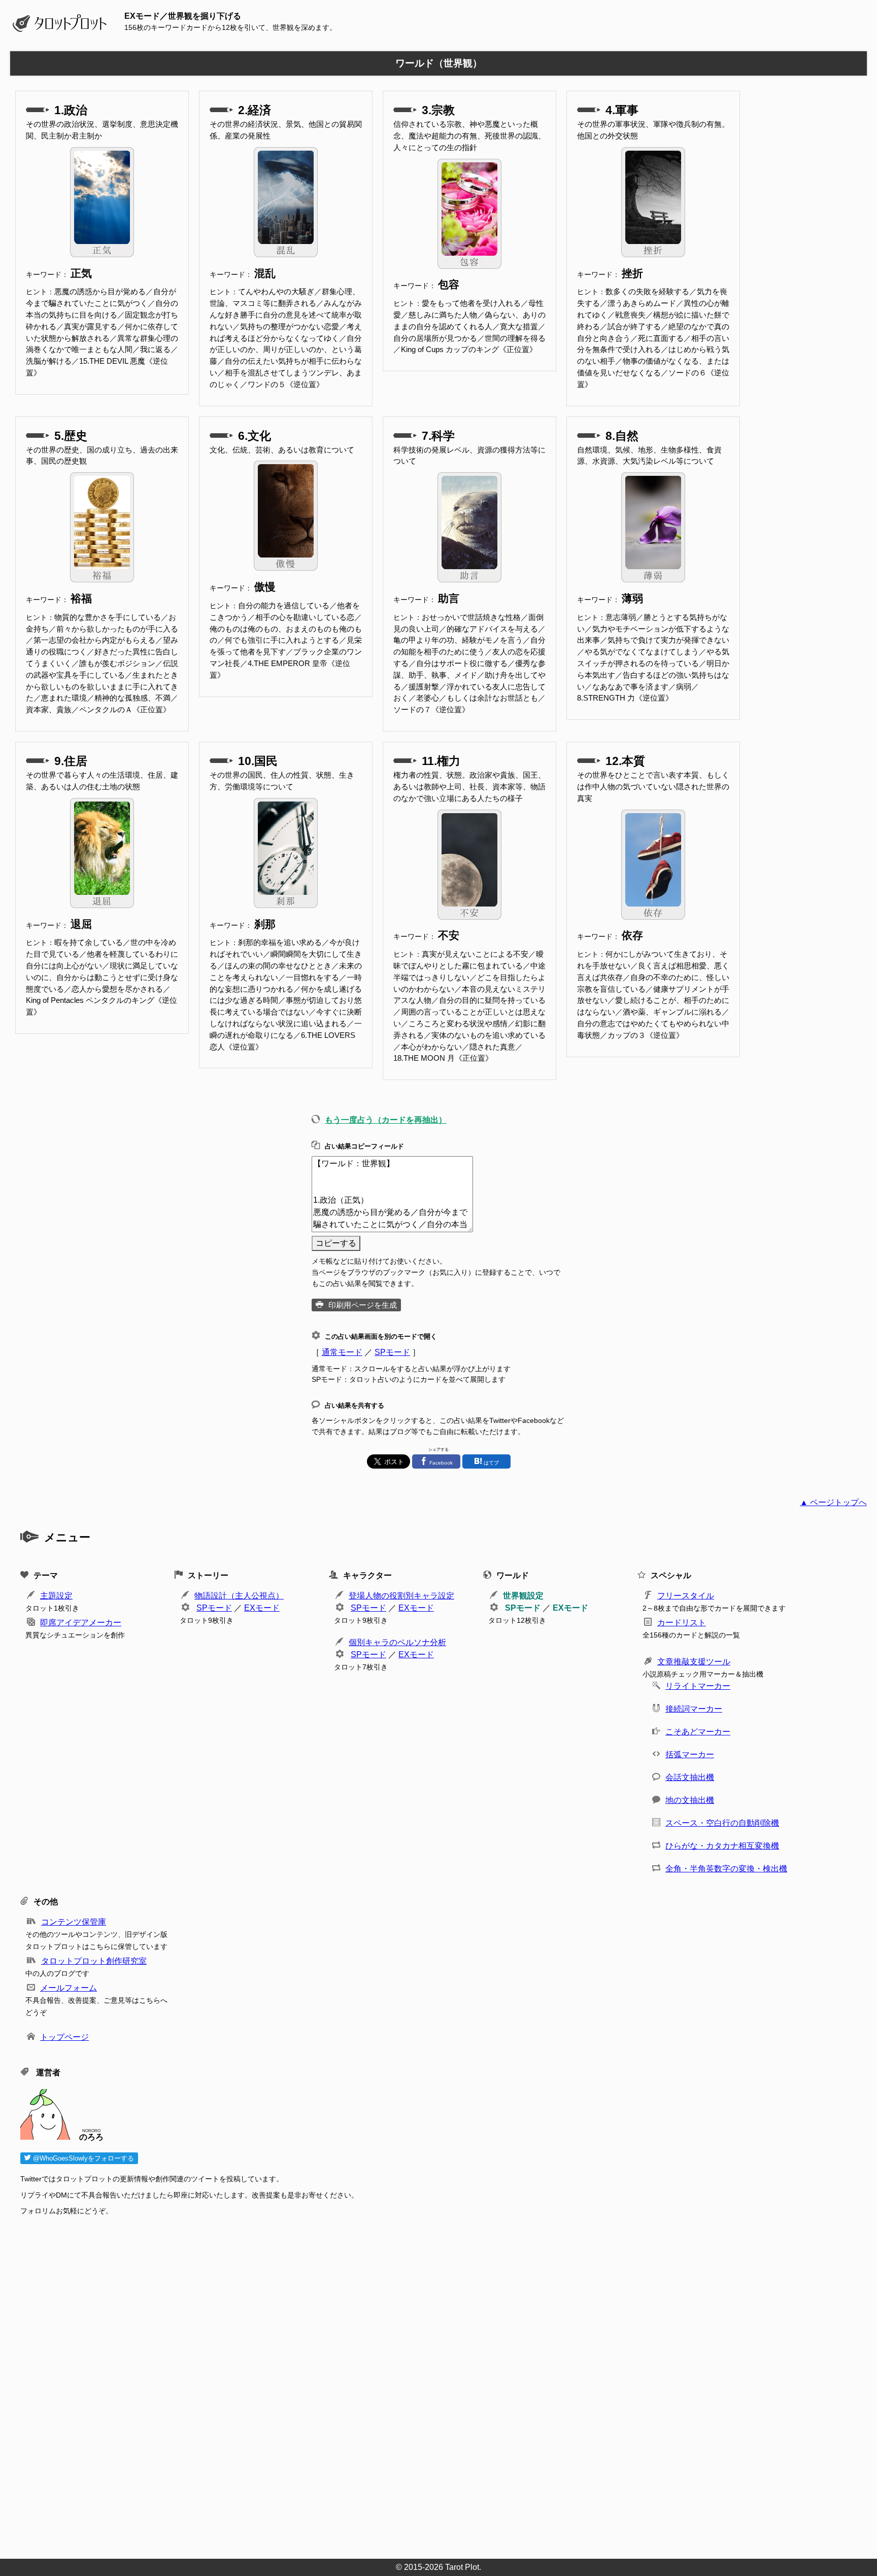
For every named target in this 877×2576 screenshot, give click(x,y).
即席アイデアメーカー (81, 1623)
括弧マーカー (690, 1754)
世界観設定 (523, 1596)
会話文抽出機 (690, 1777)
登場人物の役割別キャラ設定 (401, 1596)
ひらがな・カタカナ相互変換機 (722, 1846)
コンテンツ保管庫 (74, 1922)
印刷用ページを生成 (363, 1305)
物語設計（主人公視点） (239, 1596)
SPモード (392, 1352)
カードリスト (682, 1623)
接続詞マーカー (694, 1709)
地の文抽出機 (690, 1800)
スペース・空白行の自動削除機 (722, 1823)
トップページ (64, 2037)
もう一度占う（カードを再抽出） (386, 1120)
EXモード (262, 1608)
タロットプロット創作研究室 (94, 1961)
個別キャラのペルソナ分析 (397, 1642)
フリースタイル (686, 1596)
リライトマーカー (698, 1686)
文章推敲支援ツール (694, 1662)
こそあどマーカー (698, 1732)
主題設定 (56, 1596)
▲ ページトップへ (833, 1502)
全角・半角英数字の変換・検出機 (726, 1869)
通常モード (342, 1352)
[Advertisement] (325, 2384)
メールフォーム (69, 1988)
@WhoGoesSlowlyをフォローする (82, 2158)
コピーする (336, 1243)
